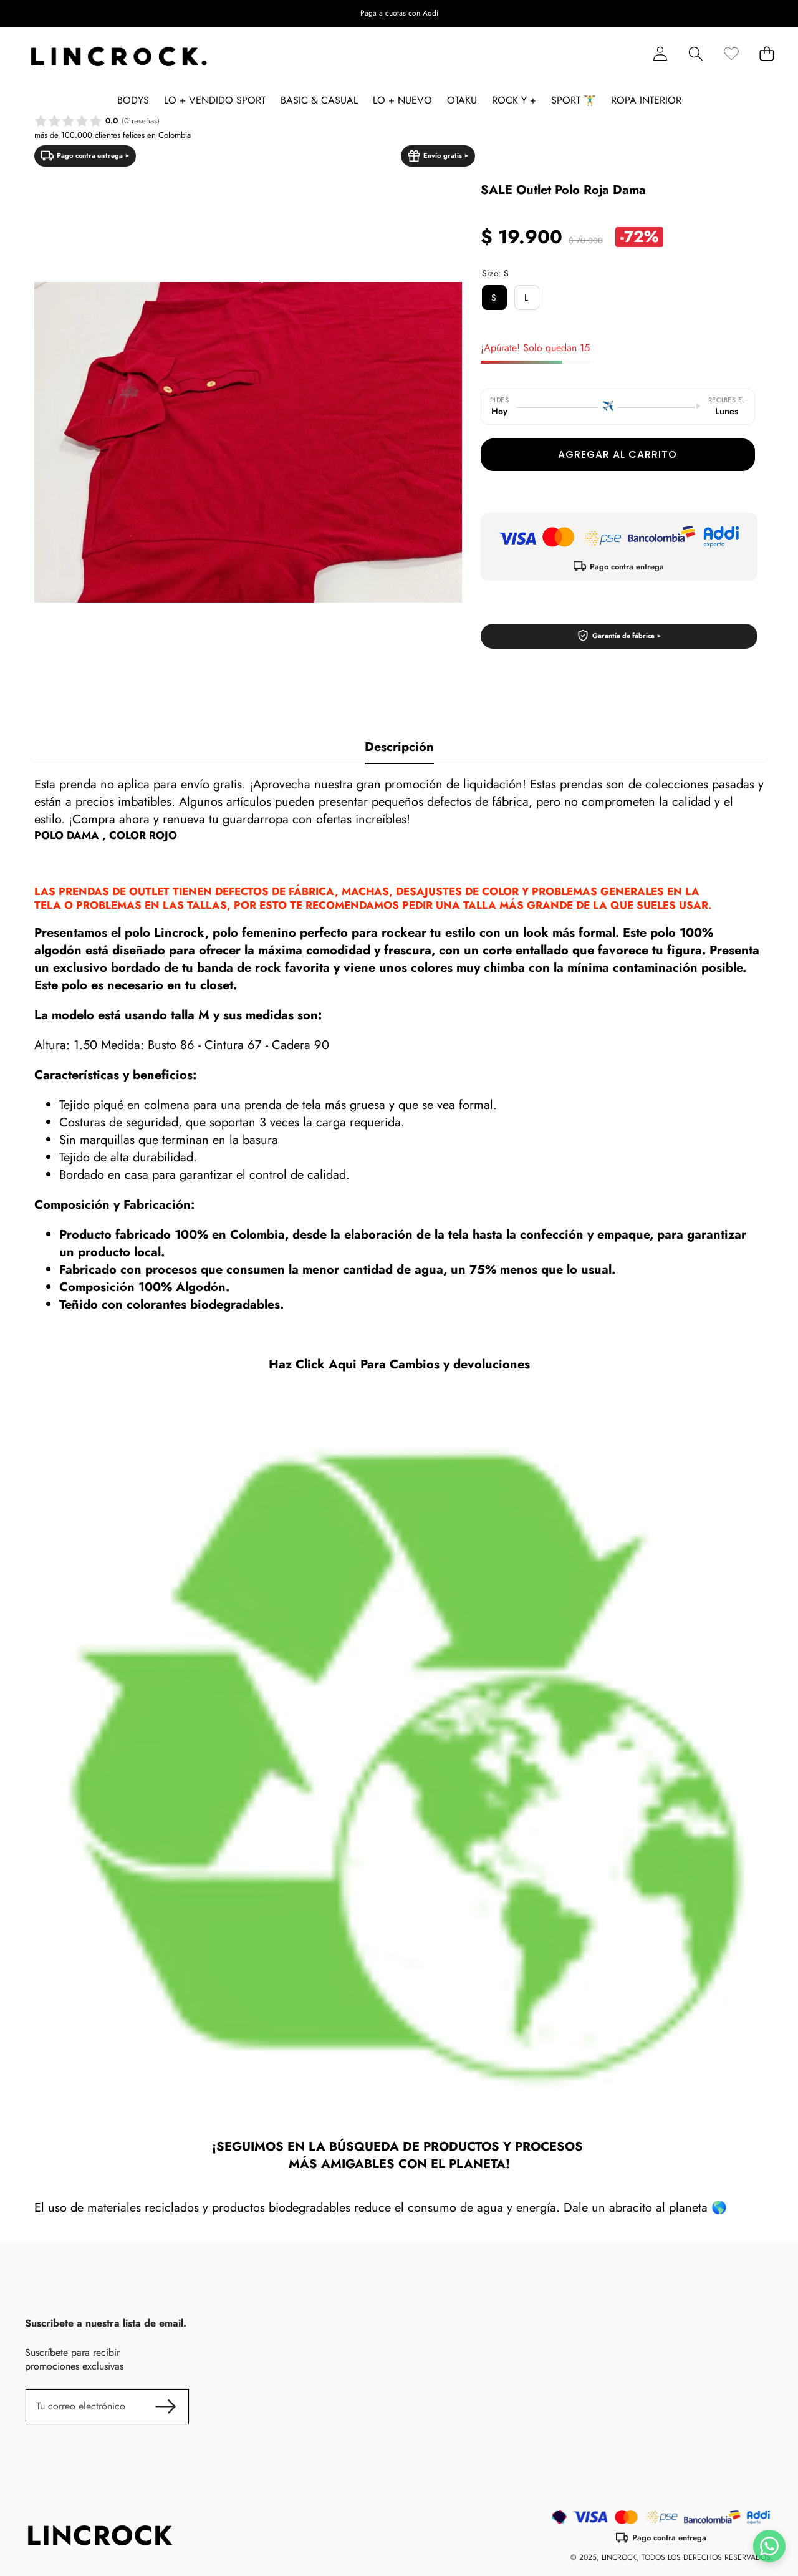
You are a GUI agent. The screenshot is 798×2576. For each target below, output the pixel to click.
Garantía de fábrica (623, 636)
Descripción (399, 747)
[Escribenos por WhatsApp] (769, 2546)
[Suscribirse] (166, 2406)
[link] (731, 54)
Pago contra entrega (90, 155)
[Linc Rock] (119, 57)
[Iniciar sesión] (660, 54)
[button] (48, 14)
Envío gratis (443, 155)
